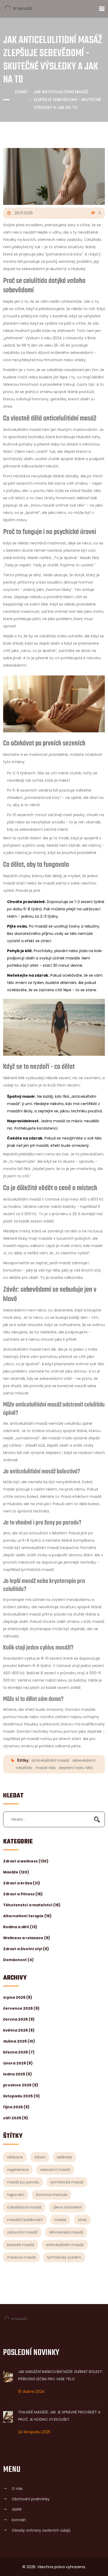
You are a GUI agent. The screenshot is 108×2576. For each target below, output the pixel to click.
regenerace (18, 2170)
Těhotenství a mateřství (32, 1905)
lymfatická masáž (67, 2182)
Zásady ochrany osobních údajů (41, 2530)
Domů (21, 92)
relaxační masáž (55, 2170)
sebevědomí (84, 1760)
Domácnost (18, 1960)
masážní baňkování (25, 2220)
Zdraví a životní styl (26, 1949)
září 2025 (16, 2118)
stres (82, 2220)
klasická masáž (21, 2245)
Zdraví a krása (22, 1883)
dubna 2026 (19, 2041)
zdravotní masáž (22, 2232)
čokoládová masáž (24, 2207)
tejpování (16, 2195)
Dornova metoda (52, 2195)
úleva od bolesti (67, 2207)
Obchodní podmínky (31, 2499)
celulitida (24, 1768)
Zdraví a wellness (26, 1861)
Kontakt (19, 2520)
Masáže (16, 1872)
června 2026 (19, 2019)
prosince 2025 (21, 2085)
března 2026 (19, 2052)
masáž (60, 2220)
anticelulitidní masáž (65, 2245)
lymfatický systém (64, 2257)
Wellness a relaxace (27, 1938)
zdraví (40, 2157)
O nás (17, 2489)
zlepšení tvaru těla (76, 1768)
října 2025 (16, 2107)
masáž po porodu (23, 2182)
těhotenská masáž (66, 2232)
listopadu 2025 (21, 2096)
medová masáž (21, 2257)
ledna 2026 (18, 2074)
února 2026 (18, 2063)
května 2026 (19, 2030)
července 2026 (21, 2008)
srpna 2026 (18, 1997)
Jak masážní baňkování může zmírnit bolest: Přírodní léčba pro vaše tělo (60, 2375)
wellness (64, 2157)
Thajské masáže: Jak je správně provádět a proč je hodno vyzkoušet (59, 2416)
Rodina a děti (20, 1927)
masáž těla (45, 1768)
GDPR (17, 2509)
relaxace (15, 2157)
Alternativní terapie (27, 1916)
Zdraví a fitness (23, 1894)
